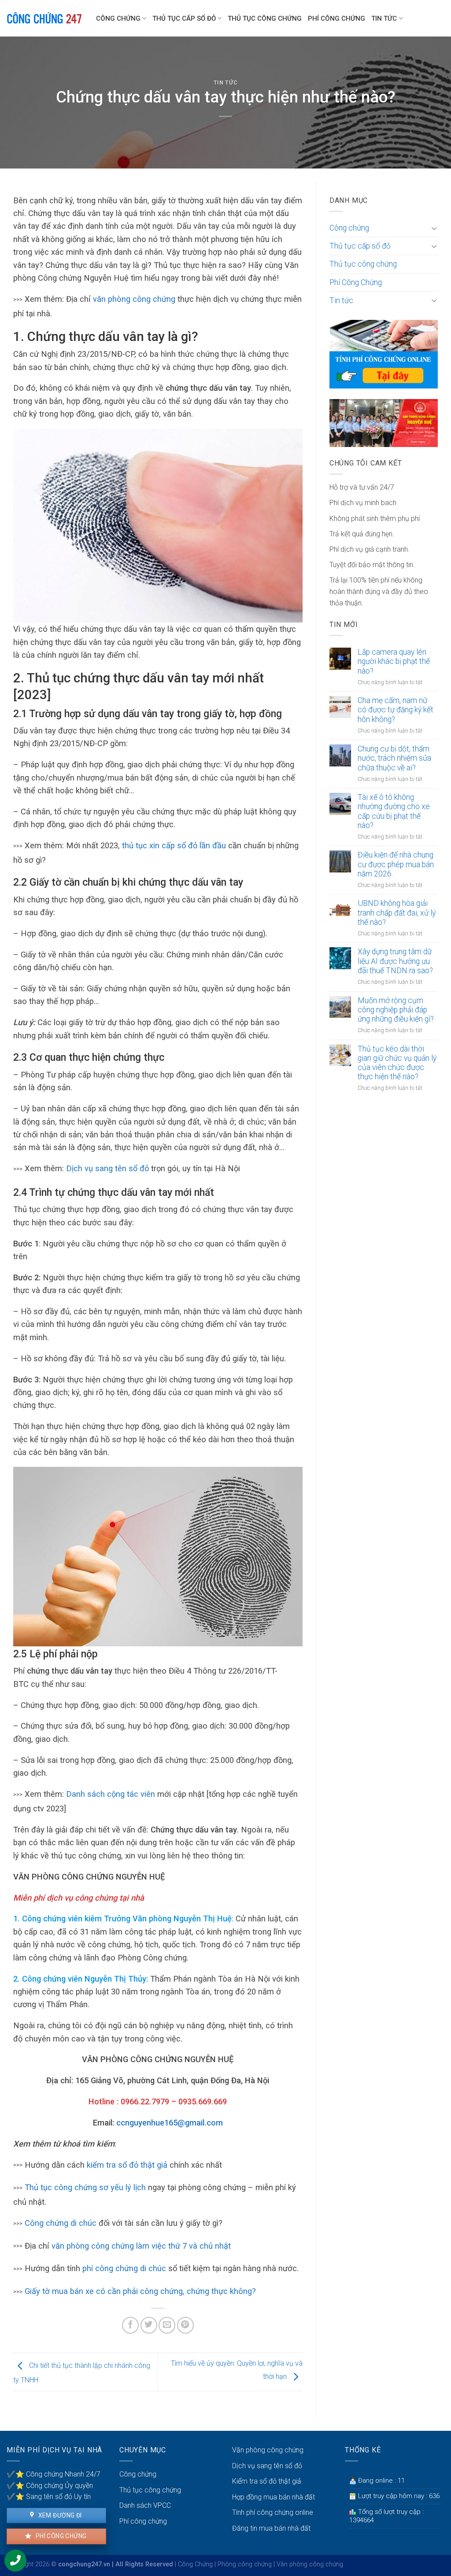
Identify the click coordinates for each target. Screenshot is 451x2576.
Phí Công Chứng (336, 18)
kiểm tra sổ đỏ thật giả (127, 2165)
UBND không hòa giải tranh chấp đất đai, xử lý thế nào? (397, 912)
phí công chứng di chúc (124, 2268)
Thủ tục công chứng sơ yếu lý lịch (85, 2187)
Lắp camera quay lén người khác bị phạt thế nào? (394, 661)
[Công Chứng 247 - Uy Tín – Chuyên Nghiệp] (45, 18)
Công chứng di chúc (61, 2223)
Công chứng (118, 18)
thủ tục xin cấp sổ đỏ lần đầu (175, 845)
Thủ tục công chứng (265, 18)
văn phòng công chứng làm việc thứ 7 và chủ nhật (141, 2246)
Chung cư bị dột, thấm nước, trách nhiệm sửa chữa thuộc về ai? (394, 758)
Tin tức (384, 18)
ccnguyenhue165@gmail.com (170, 2123)
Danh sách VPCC (145, 2505)
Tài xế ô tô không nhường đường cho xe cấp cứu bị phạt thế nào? (394, 811)
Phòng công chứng (245, 2564)
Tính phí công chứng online (273, 2512)
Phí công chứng (60, 2536)
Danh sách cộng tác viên (111, 1794)
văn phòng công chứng (134, 299)
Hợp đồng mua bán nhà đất (274, 2497)
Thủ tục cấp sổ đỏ (184, 18)
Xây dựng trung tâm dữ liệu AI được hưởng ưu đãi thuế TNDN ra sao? (395, 961)
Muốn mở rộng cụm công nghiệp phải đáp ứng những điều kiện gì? (396, 1010)
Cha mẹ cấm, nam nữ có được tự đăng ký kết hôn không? (396, 710)
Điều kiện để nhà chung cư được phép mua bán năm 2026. (396, 864)
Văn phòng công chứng (268, 2450)
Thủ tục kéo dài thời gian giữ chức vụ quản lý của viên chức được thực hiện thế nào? (397, 1063)
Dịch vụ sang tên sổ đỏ (107, 1168)
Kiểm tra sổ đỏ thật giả (267, 2481)
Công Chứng (195, 2564)
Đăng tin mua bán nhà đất (271, 2528)
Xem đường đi (59, 2515)
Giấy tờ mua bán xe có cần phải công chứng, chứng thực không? (140, 2291)
